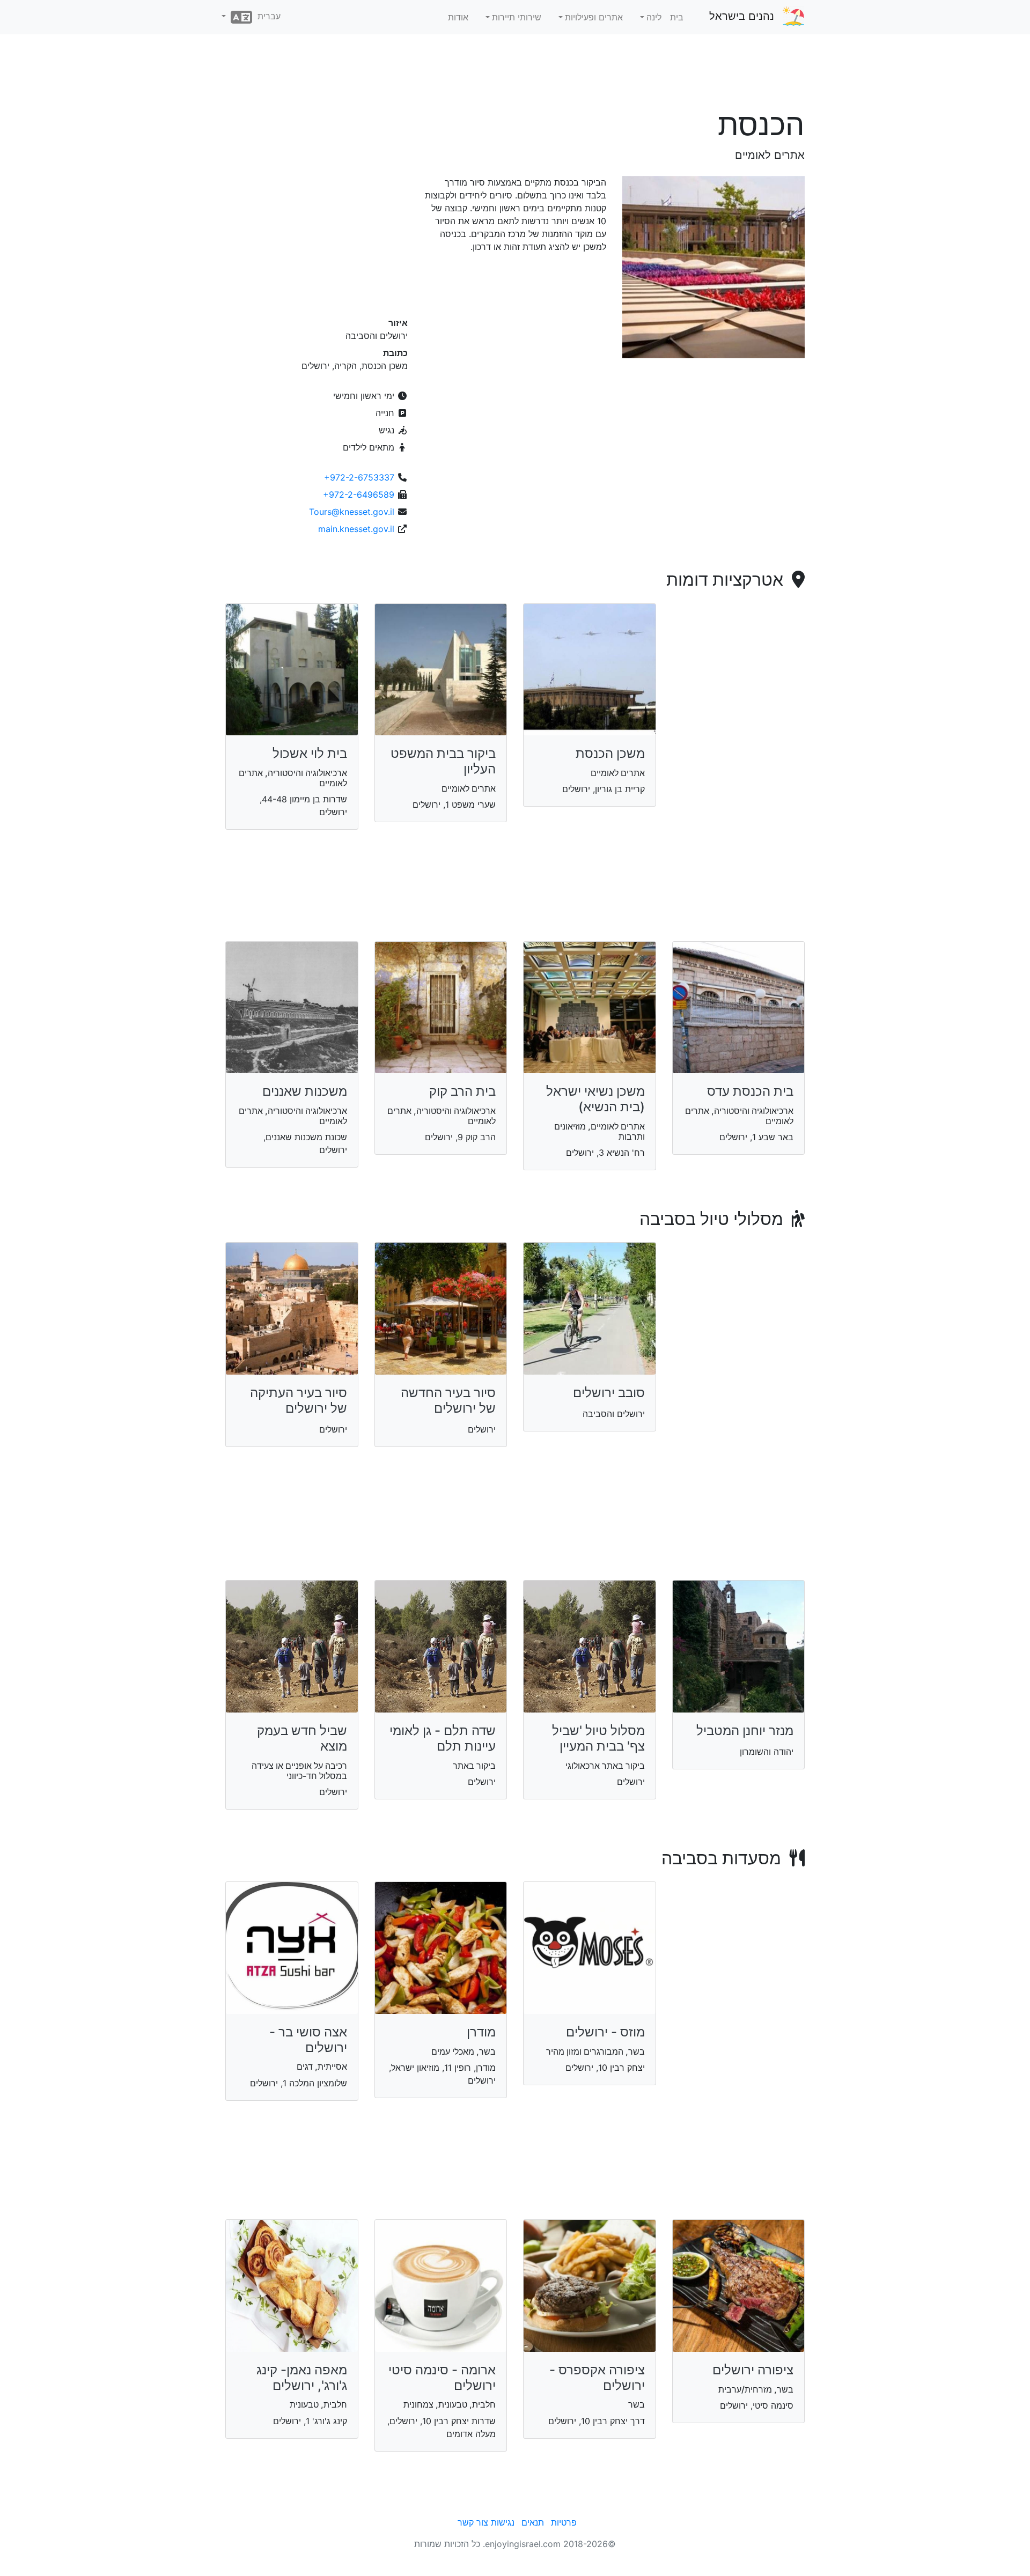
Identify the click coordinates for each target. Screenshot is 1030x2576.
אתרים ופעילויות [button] (594, 17)
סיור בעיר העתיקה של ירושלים (299, 1400)
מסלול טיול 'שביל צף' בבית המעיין (598, 1738)
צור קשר (473, 2522)
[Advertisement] (515, 75)
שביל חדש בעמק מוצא (302, 1738)
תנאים (533, 2522)
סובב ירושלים (609, 1393)
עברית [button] (266, 16)
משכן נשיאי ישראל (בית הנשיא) (595, 1099)
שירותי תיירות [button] (517, 17)
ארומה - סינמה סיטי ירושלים (442, 2378)
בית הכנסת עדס (750, 1091)
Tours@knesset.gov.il (352, 512)
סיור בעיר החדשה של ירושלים (448, 1400)
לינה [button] (654, 17)
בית (677, 17)
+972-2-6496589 (359, 494)
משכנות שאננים (305, 1091)
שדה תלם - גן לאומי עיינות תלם (443, 1738)
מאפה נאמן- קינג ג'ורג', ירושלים (302, 2378)
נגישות (503, 2522)
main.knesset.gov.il (356, 529)
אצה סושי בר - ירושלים (308, 2040)
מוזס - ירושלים (605, 2032)
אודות (458, 17)
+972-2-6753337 (359, 477)
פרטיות (564, 2522)
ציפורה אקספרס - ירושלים (597, 2378)
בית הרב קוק (462, 1091)
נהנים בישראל (742, 16)
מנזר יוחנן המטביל (745, 1730)
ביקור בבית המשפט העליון (443, 761)
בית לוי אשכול (310, 753)
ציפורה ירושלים (753, 2370)
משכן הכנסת (610, 753)
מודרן (481, 2032)
